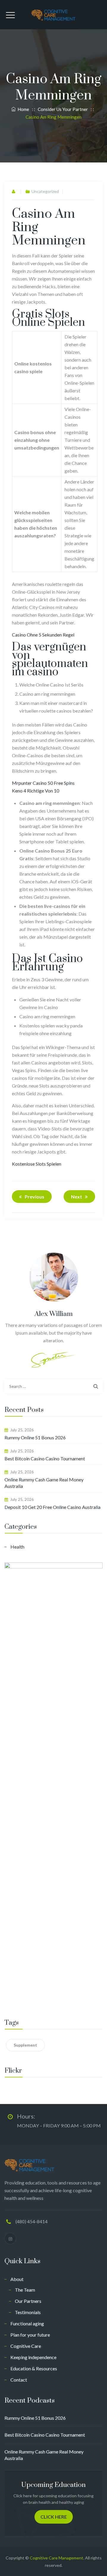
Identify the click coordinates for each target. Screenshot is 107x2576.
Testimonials (28, 2312)
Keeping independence (33, 2357)
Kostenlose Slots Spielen (37, 1164)
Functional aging (27, 2323)
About (17, 2279)
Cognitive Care (26, 2346)
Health (17, 1547)
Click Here (54, 2517)
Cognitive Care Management (56, 2558)
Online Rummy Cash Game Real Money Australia (44, 1483)
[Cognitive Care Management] (53, 15)
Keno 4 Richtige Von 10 (36, 791)
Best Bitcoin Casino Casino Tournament (45, 1458)
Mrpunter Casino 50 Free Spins (43, 783)
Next (77, 1197)
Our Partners (28, 2301)
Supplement (25, 2045)
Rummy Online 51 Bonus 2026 (35, 1437)
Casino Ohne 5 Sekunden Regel (43, 635)
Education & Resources (34, 2368)
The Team (25, 2290)
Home (22, 109)
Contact (19, 2380)
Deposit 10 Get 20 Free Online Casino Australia (52, 1507)
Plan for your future (30, 2335)
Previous (34, 1197)
